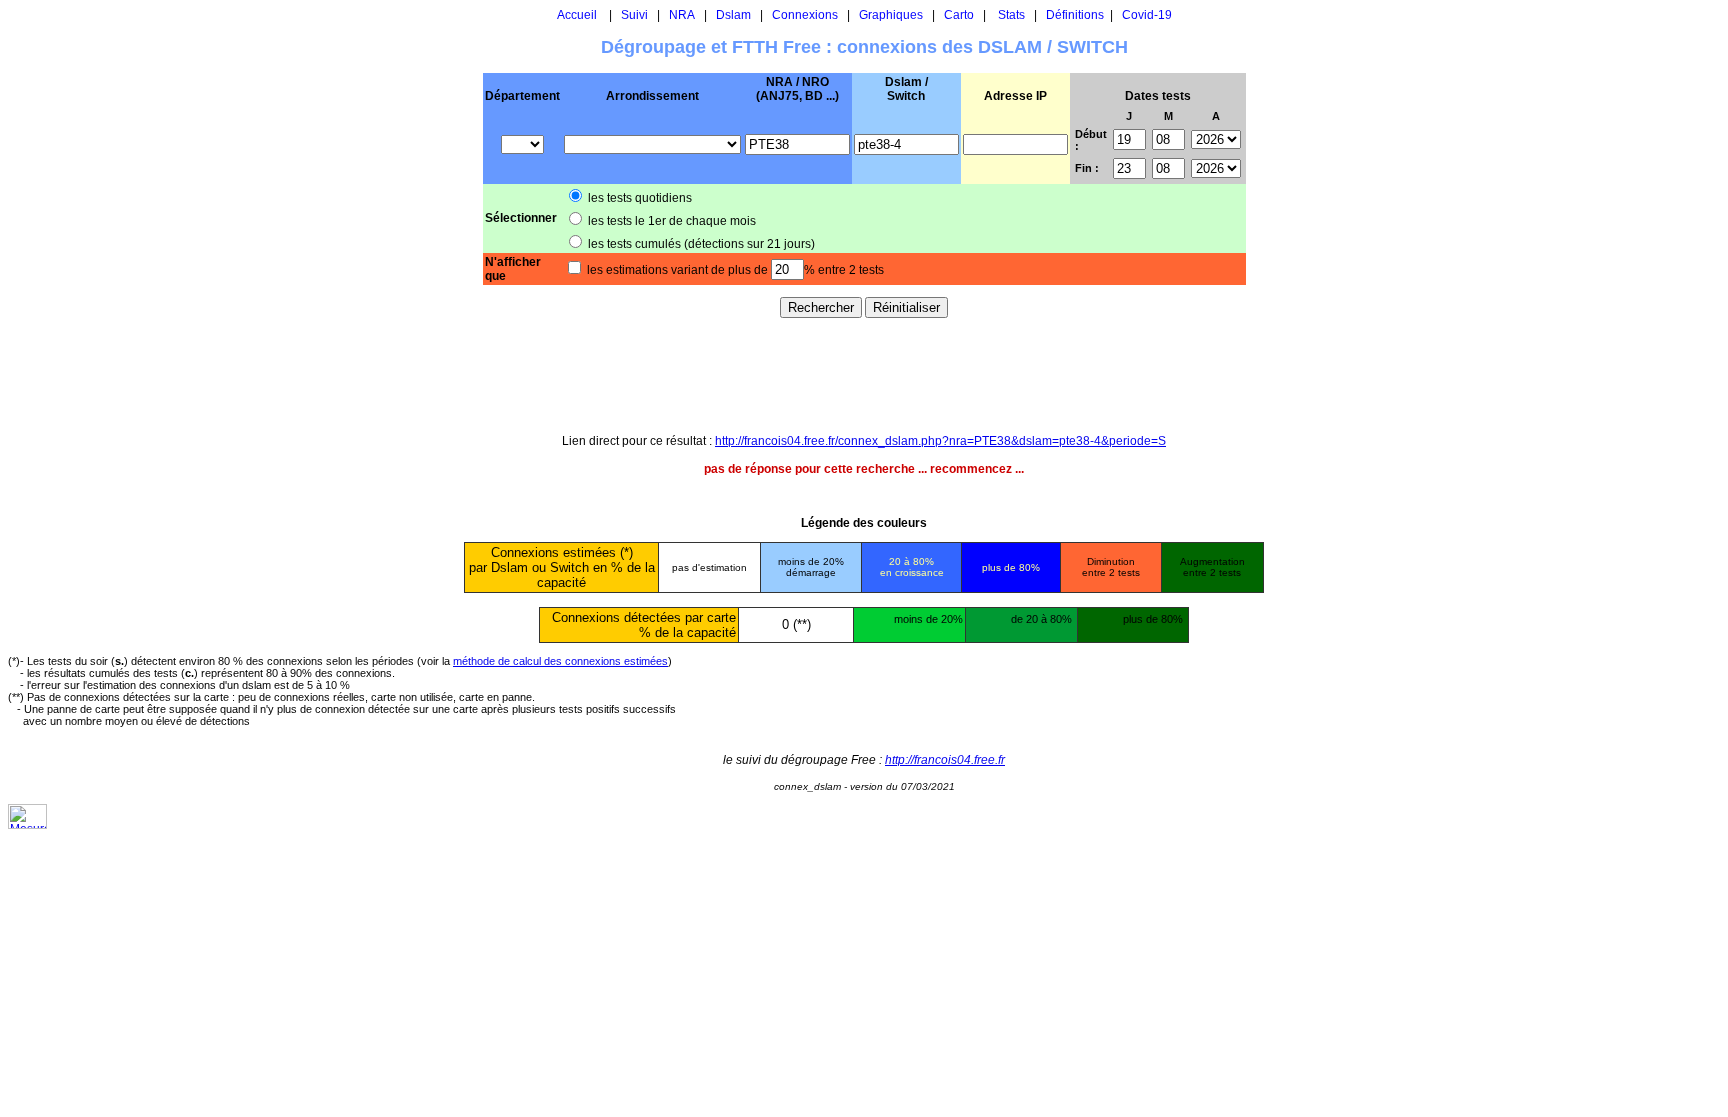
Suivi (634, 15)
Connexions (805, 15)
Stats (1011, 15)
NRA (682, 15)
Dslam (733, 15)
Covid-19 (1147, 15)
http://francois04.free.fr (945, 760)
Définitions (1075, 15)
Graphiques (891, 15)
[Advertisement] (864, 375)
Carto (959, 15)
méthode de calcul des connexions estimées (560, 661)
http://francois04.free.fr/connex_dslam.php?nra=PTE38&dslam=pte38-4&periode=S (940, 441)
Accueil (577, 15)
